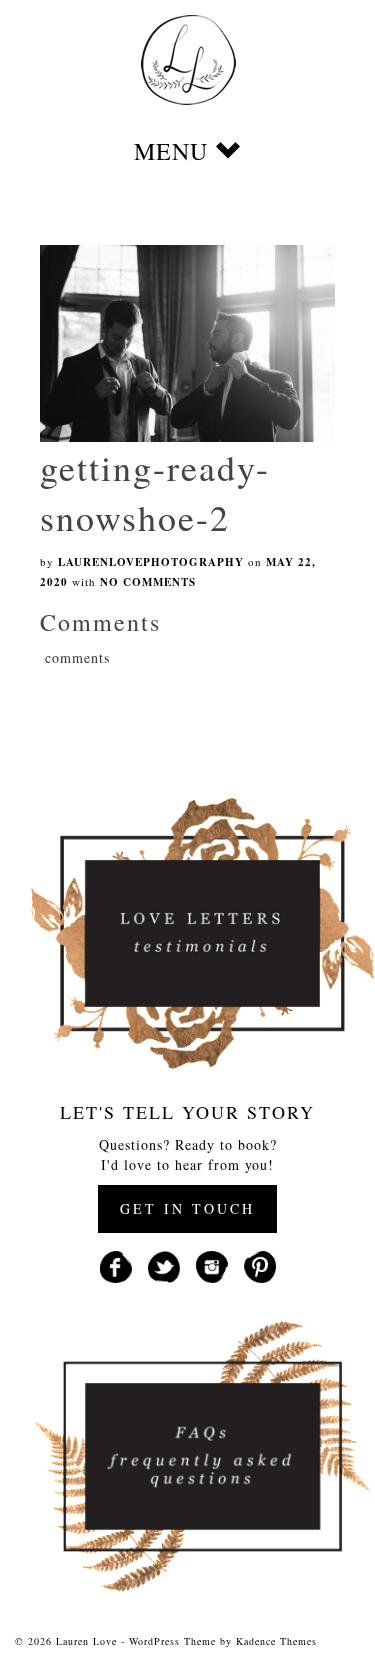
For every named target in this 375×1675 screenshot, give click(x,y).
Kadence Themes (276, 1641)
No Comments (148, 582)
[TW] (164, 1264)
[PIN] (260, 1264)
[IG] (212, 1264)
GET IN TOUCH (187, 1208)
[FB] (116, 1264)
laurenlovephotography (151, 562)
